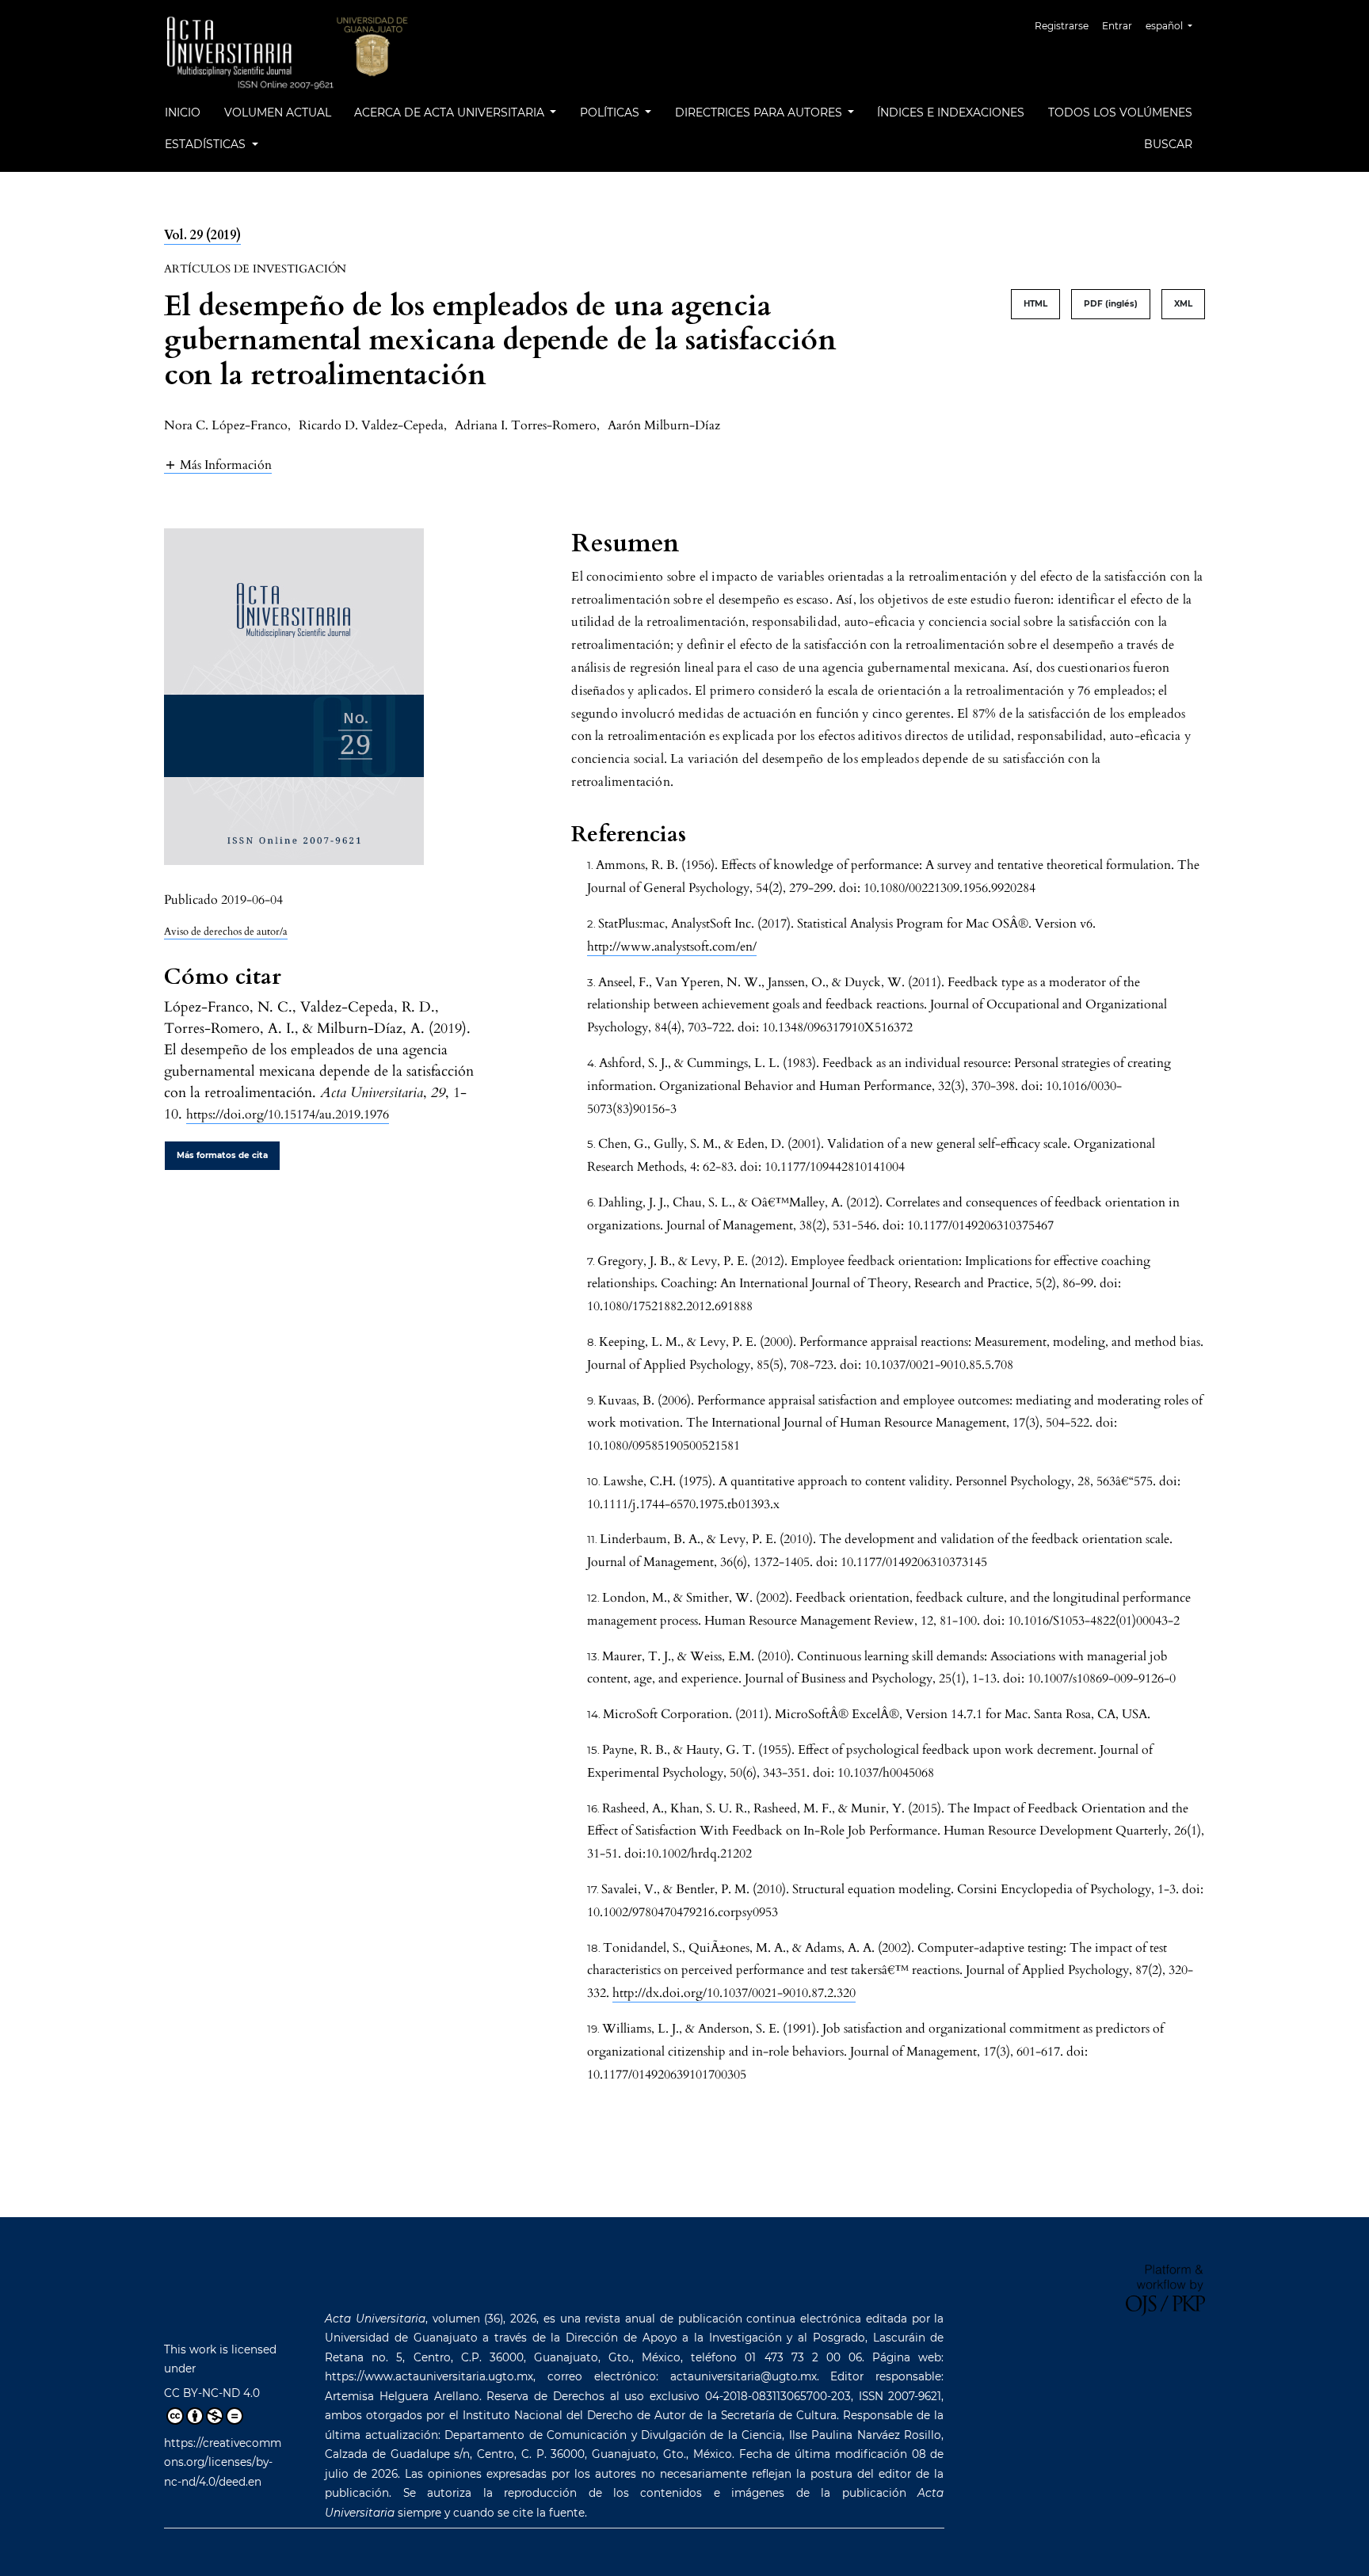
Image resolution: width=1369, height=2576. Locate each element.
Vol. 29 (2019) (202, 235)
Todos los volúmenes (1120, 112)
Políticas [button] (611, 112)
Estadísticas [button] (207, 144)
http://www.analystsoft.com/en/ (672, 947)
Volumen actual (278, 112)
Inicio (183, 112)
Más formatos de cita (222, 1155)
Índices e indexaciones (951, 112)
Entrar (1117, 26)
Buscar (1168, 144)
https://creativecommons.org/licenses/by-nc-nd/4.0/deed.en (223, 2462)
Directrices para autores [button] (760, 112)
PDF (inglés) (1111, 304)
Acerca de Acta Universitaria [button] (451, 112)
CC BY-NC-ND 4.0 (212, 2393)
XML (1183, 304)
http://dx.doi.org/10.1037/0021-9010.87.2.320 (734, 1993)
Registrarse (1062, 26)
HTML (1035, 304)
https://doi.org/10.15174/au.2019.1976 (288, 1115)
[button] (218, 465)
